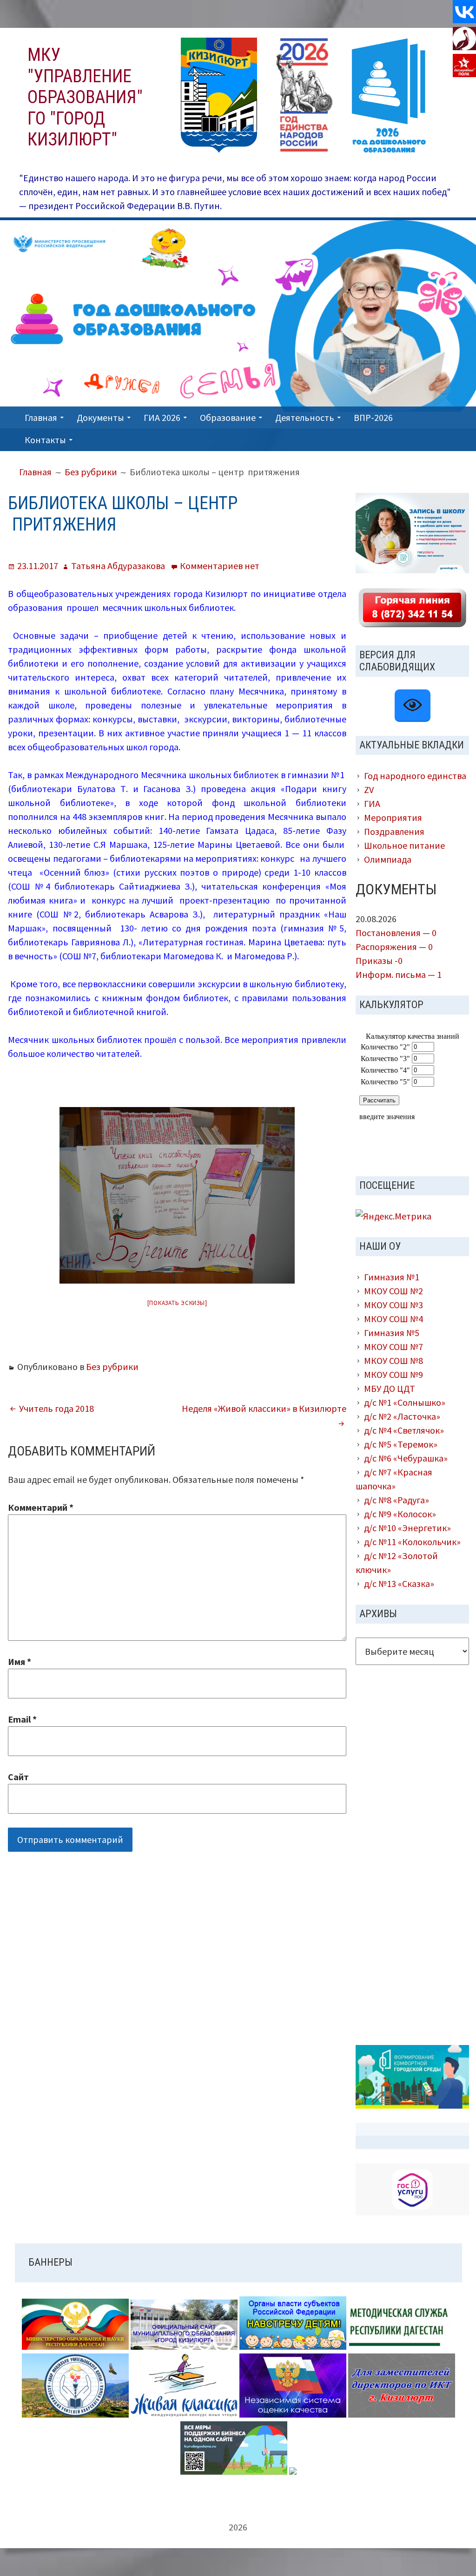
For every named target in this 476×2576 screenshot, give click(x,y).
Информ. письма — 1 (399, 974)
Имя (20, 1662)
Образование (228, 417)
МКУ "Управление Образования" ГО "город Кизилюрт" (85, 97)
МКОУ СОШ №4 (393, 1319)
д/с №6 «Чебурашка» (406, 1458)
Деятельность (305, 417)
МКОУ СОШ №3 (393, 1305)
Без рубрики (112, 1367)
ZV (369, 790)
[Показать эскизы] (177, 1303)
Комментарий (41, 1507)
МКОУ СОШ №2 (393, 1291)
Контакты (45, 440)
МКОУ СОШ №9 (393, 1374)
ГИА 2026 (162, 417)
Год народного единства (415, 776)
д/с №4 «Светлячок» (404, 1430)
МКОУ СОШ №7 (393, 1347)
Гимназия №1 (392, 1277)
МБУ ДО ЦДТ (390, 1388)
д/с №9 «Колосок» (400, 1514)
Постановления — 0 (396, 933)
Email (22, 1719)
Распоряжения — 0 (394, 947)
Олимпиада (388, 859)
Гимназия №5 (392, 1333)
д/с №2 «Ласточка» (402, 1416)
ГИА (372, 803)
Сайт (18, 1777)
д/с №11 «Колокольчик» (412, 1542)
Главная (41, 417)
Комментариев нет (220, 566)
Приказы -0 (379, 960)
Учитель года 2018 (56, 1408)
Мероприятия (393, 817)
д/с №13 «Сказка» (399, 1583)
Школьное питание (404, 845)
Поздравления (394, 831)
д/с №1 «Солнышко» (405, 1402)
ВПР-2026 (373, 417)
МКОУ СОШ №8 (393, 1360)
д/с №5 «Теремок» (401, 1444)
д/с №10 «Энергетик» (407, 1528)
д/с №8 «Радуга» (397, 1500)
